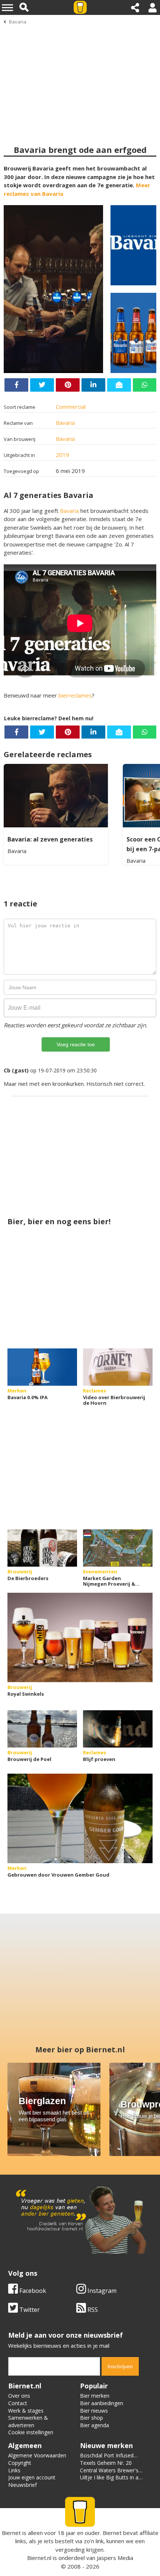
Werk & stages (26, 2411)
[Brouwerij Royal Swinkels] (80, 1638)
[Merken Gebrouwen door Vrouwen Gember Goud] (80, 1818)
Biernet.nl (39, 2558)
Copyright (20, 2463)
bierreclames (75, 695)
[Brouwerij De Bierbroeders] (42, 1548)
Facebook (32, 2291)
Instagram (101, 2291)
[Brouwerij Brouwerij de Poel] (42, 1729)
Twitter (29, 2310)
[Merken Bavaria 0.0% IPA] (42, 1367)
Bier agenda (95, 2425)
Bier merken (95, 2396)
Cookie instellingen (31, 2432)
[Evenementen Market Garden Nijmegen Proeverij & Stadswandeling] (118, 1548)
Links (14, 2470)
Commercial (71, 407)
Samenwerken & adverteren (28, 2421)
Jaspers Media (115, 2558)
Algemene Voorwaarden (37, 2455)
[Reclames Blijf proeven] (118, 1729)
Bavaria (18, 22)
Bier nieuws (94, 2411)
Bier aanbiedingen (102, 2403)
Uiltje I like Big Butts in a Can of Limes (109, 2481)
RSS (92, 2310)
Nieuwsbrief (23, 2485)
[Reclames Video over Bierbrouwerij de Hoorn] (118, 1367)
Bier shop (92, 2418)
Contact (18, 2403)
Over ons (19, 2396)
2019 (63, 455)
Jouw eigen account (32, 2477)
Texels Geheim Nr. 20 (106, 2463)
